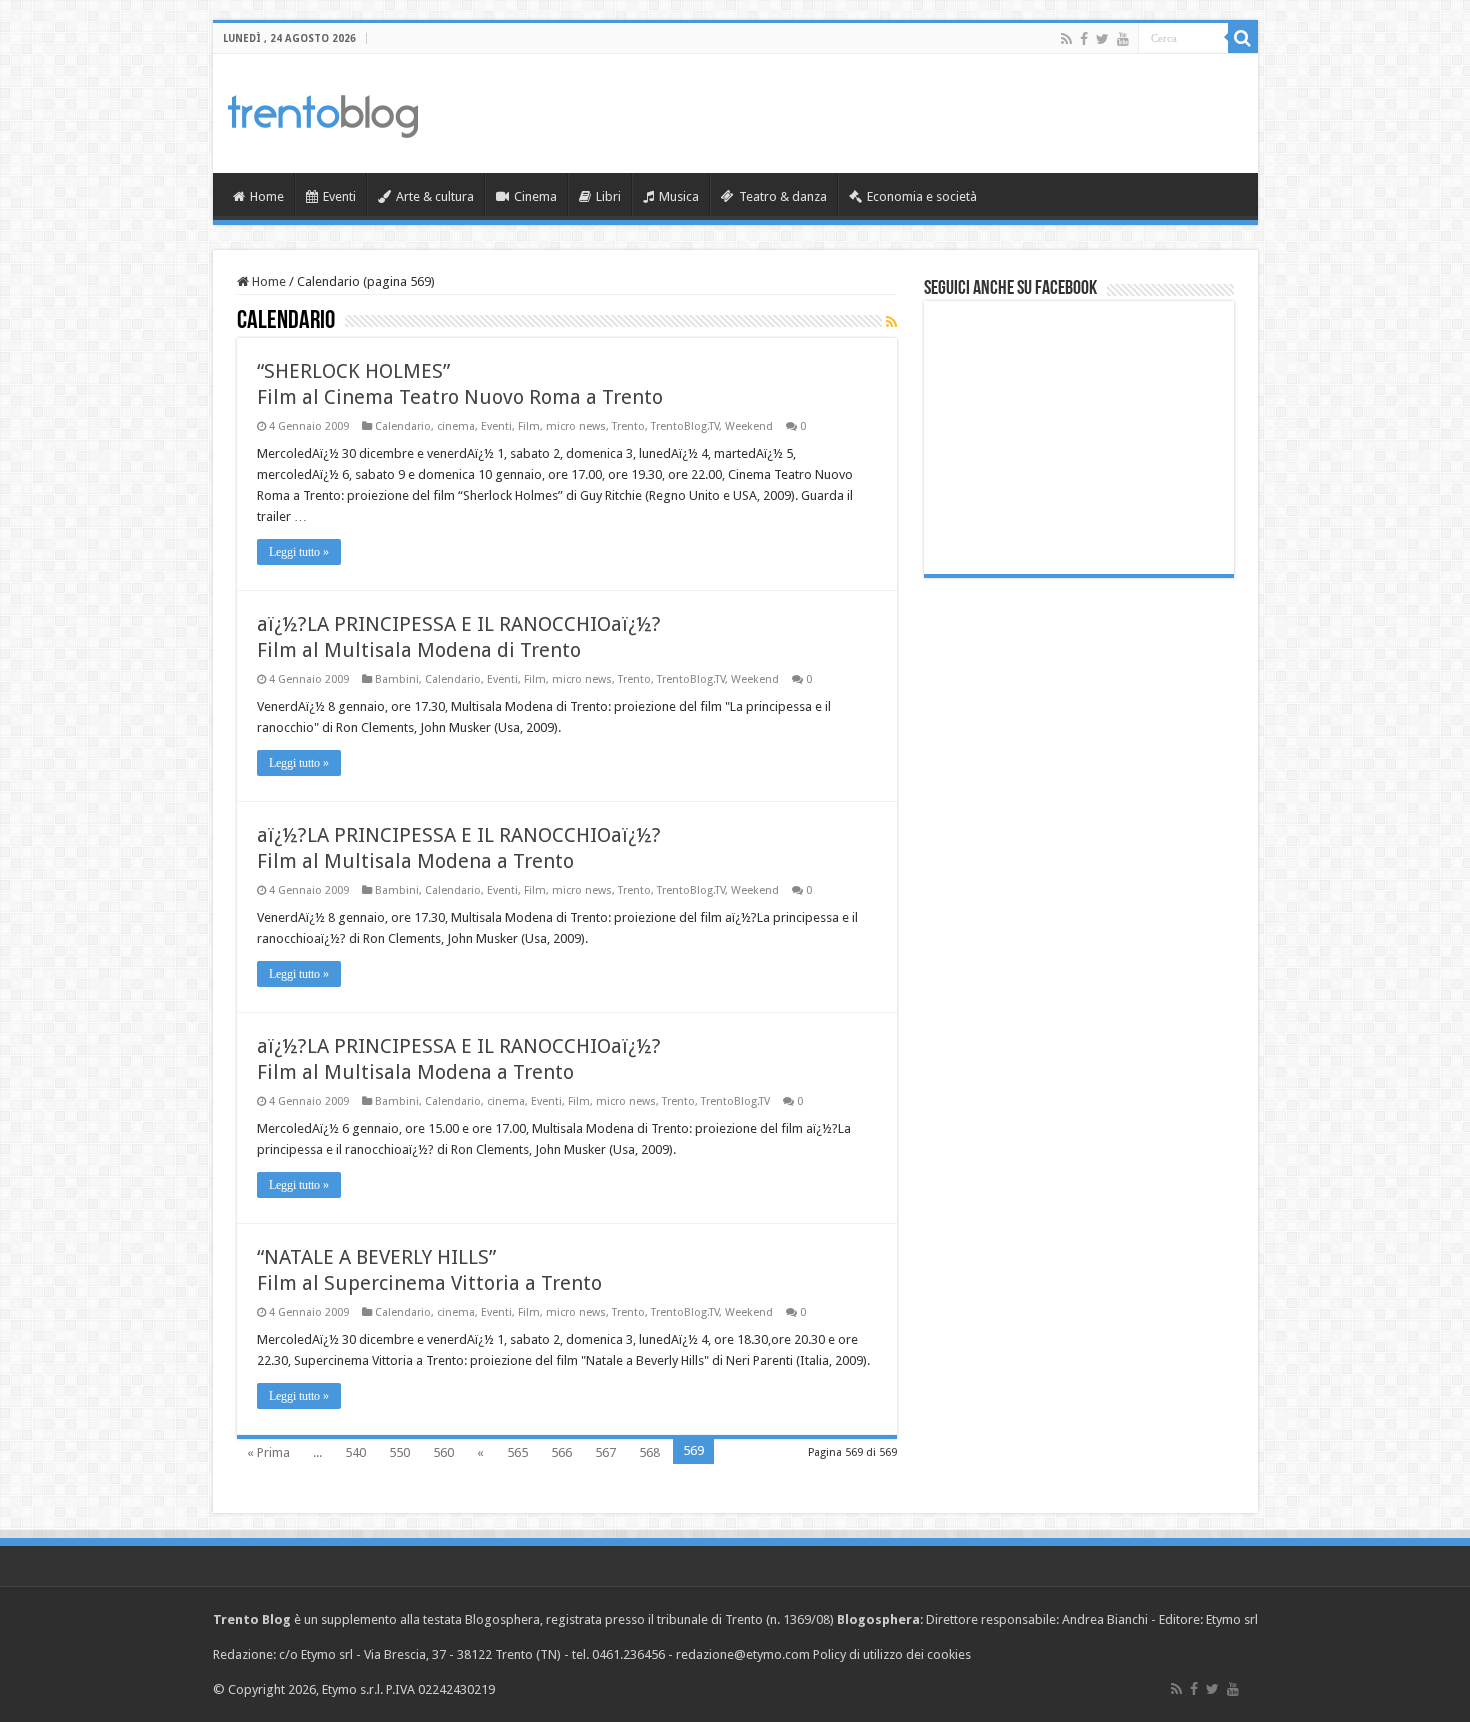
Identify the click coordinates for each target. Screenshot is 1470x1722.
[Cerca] (1243, 38)
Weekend (749, 426)
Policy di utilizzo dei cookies (892, 1654)
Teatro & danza (783, 196)
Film (529, 426)
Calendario (403, 426)
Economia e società (922, 196)
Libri (608, 196)
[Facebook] (1084, 39)
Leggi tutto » (299, 552)
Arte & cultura (435, 196)
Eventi (339, 196)
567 (605, 1452)
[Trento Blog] (323, 113)
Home (267, 196)
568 (649, 1452)
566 (561, 1452)
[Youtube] (1123, 39)
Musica (679, 196)
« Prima (268, 1452)
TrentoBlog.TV (685, 426)
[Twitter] (1102, 39)
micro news (576, 426)
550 (399, 1452)
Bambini (397, 679)
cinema (456, 426)
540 (355, 1452)
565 (517, 1452)
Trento (628, 426)
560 (443, 1452)
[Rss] (1066, 39)
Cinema (535, 196)
